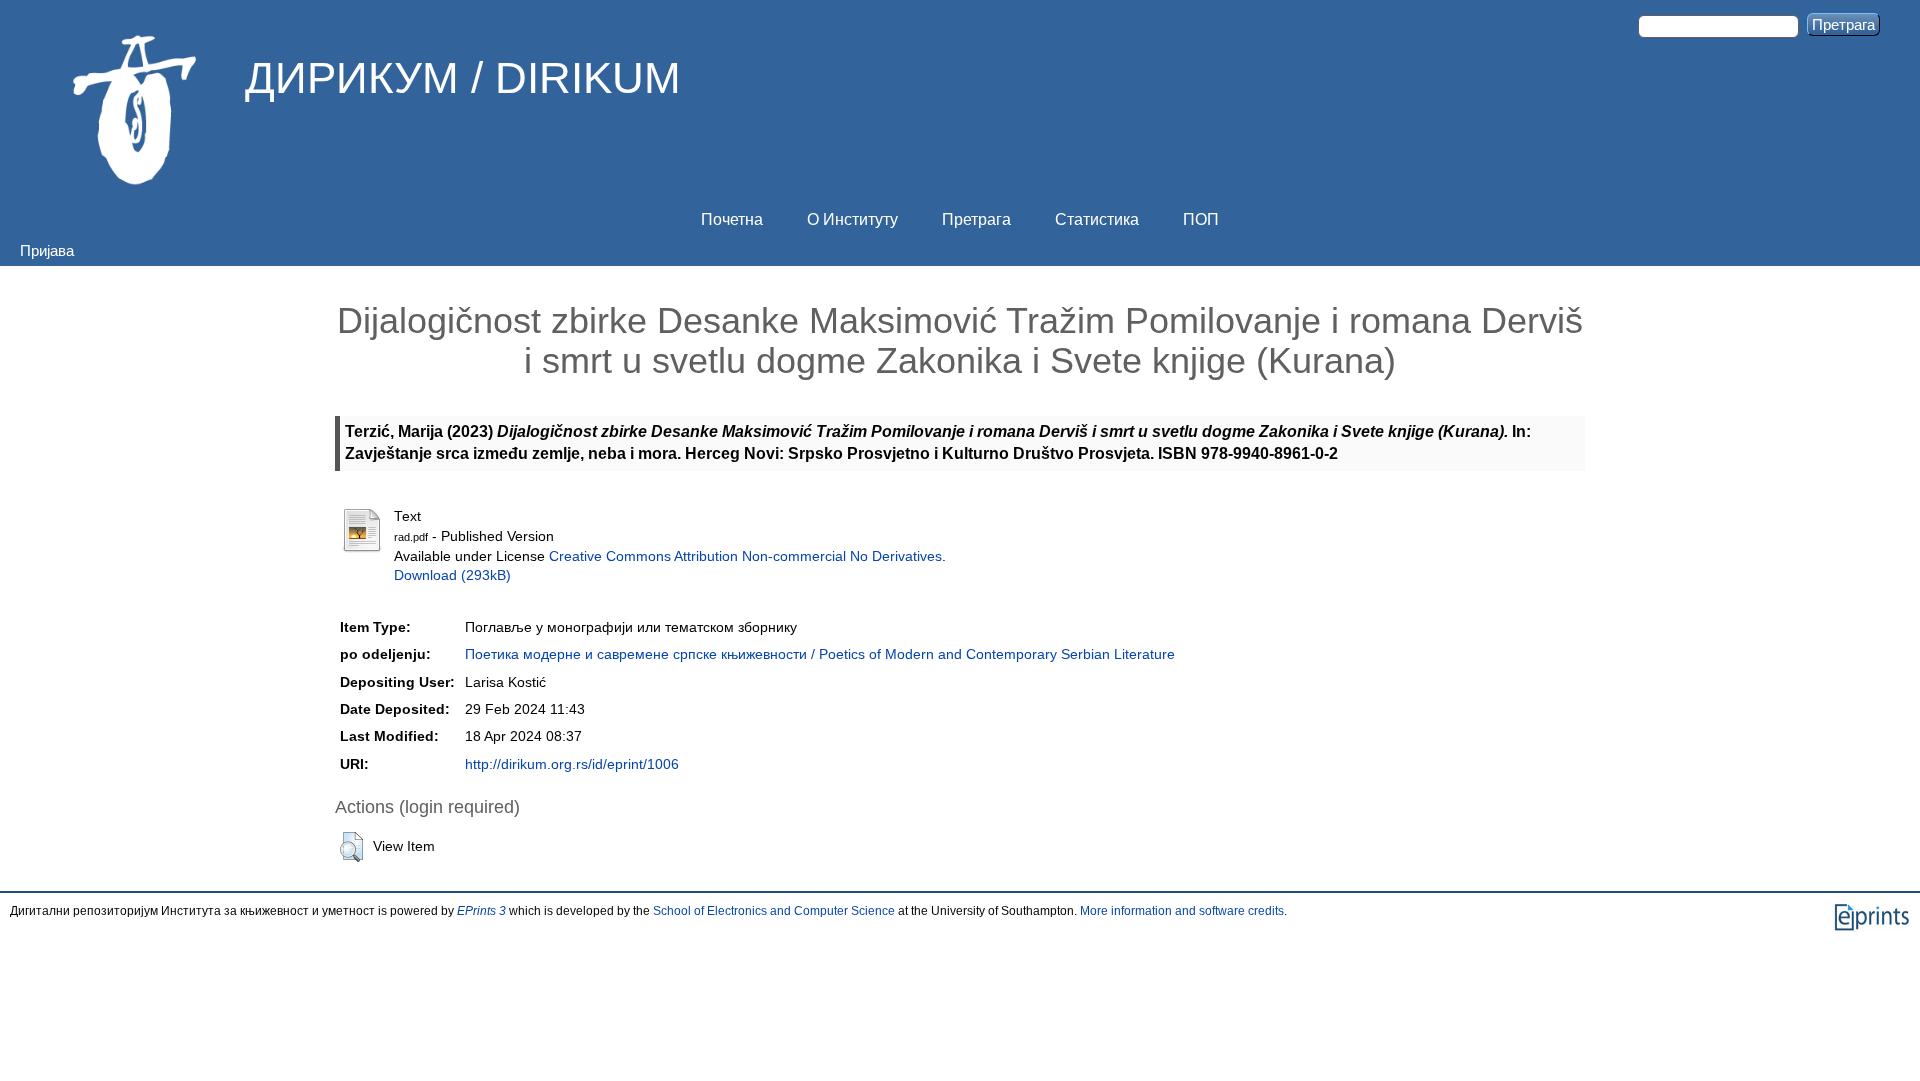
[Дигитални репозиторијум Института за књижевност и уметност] (135, 110)
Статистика (1097, 219)
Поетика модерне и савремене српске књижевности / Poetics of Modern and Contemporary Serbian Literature (820, 654)
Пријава (47, 250)
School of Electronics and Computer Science (774, 911)
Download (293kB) (452, 575)
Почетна (732, 219)
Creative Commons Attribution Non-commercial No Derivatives (745, 556)
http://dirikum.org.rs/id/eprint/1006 (572, 764)
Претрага (976, 219)
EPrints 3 (481, 911)
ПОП (1201, 219)
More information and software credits (1182, 911)
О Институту (852, 219)
